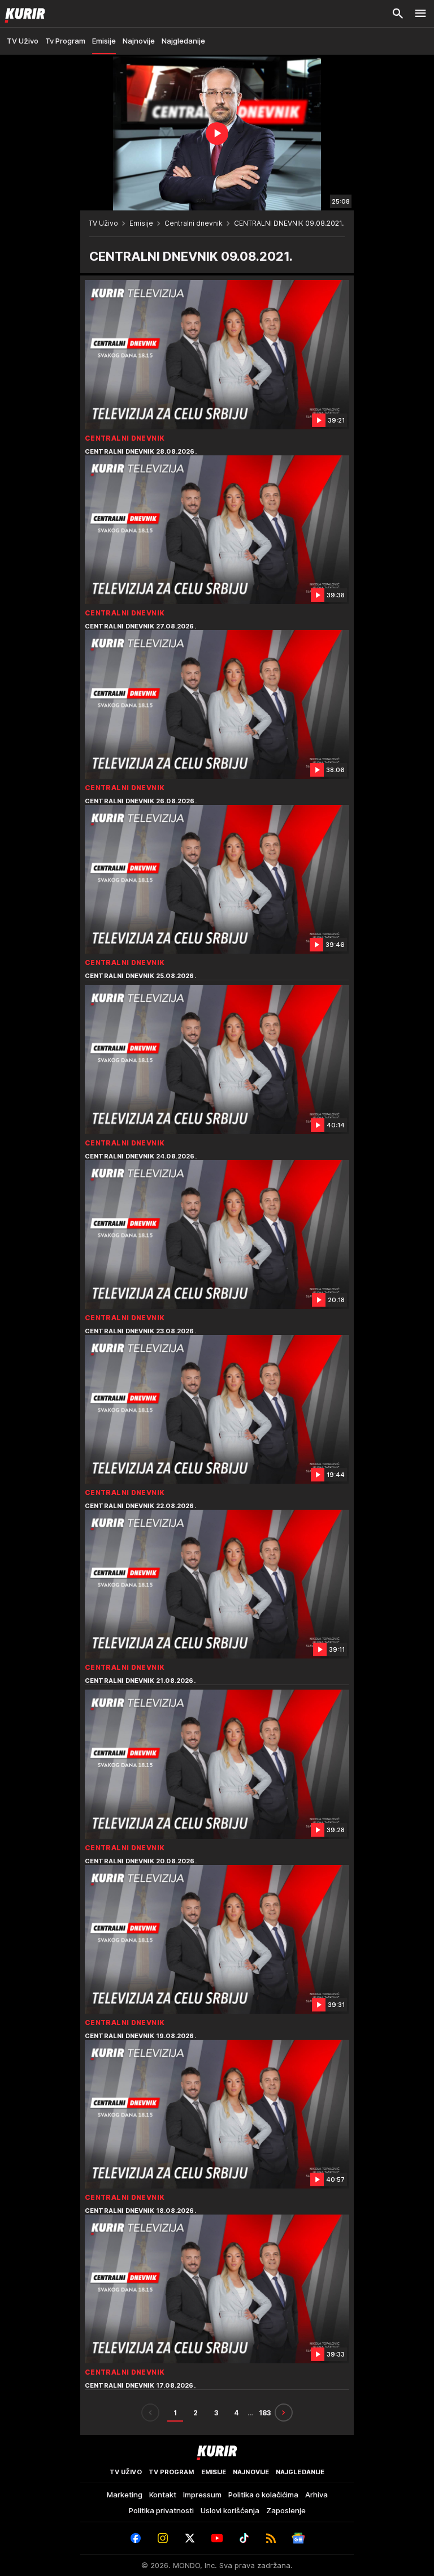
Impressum (202, 2495)
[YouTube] (217, 2538)
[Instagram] (163, 2538)
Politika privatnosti (161, 2510)
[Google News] (298, 2538)
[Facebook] (136, 2538)
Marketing (125, 2495)
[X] (190, 2538)
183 (265, 2413)
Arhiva (316, 2495)
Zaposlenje (286, 2510)
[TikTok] (244, 2538)
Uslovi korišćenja (230, 2510)
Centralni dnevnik (194, 223)
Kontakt (163, 2495)
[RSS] (271, 2538)
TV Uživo (103, 223)
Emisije (141, 223)
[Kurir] (23, 14)
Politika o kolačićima (263, 2495)
